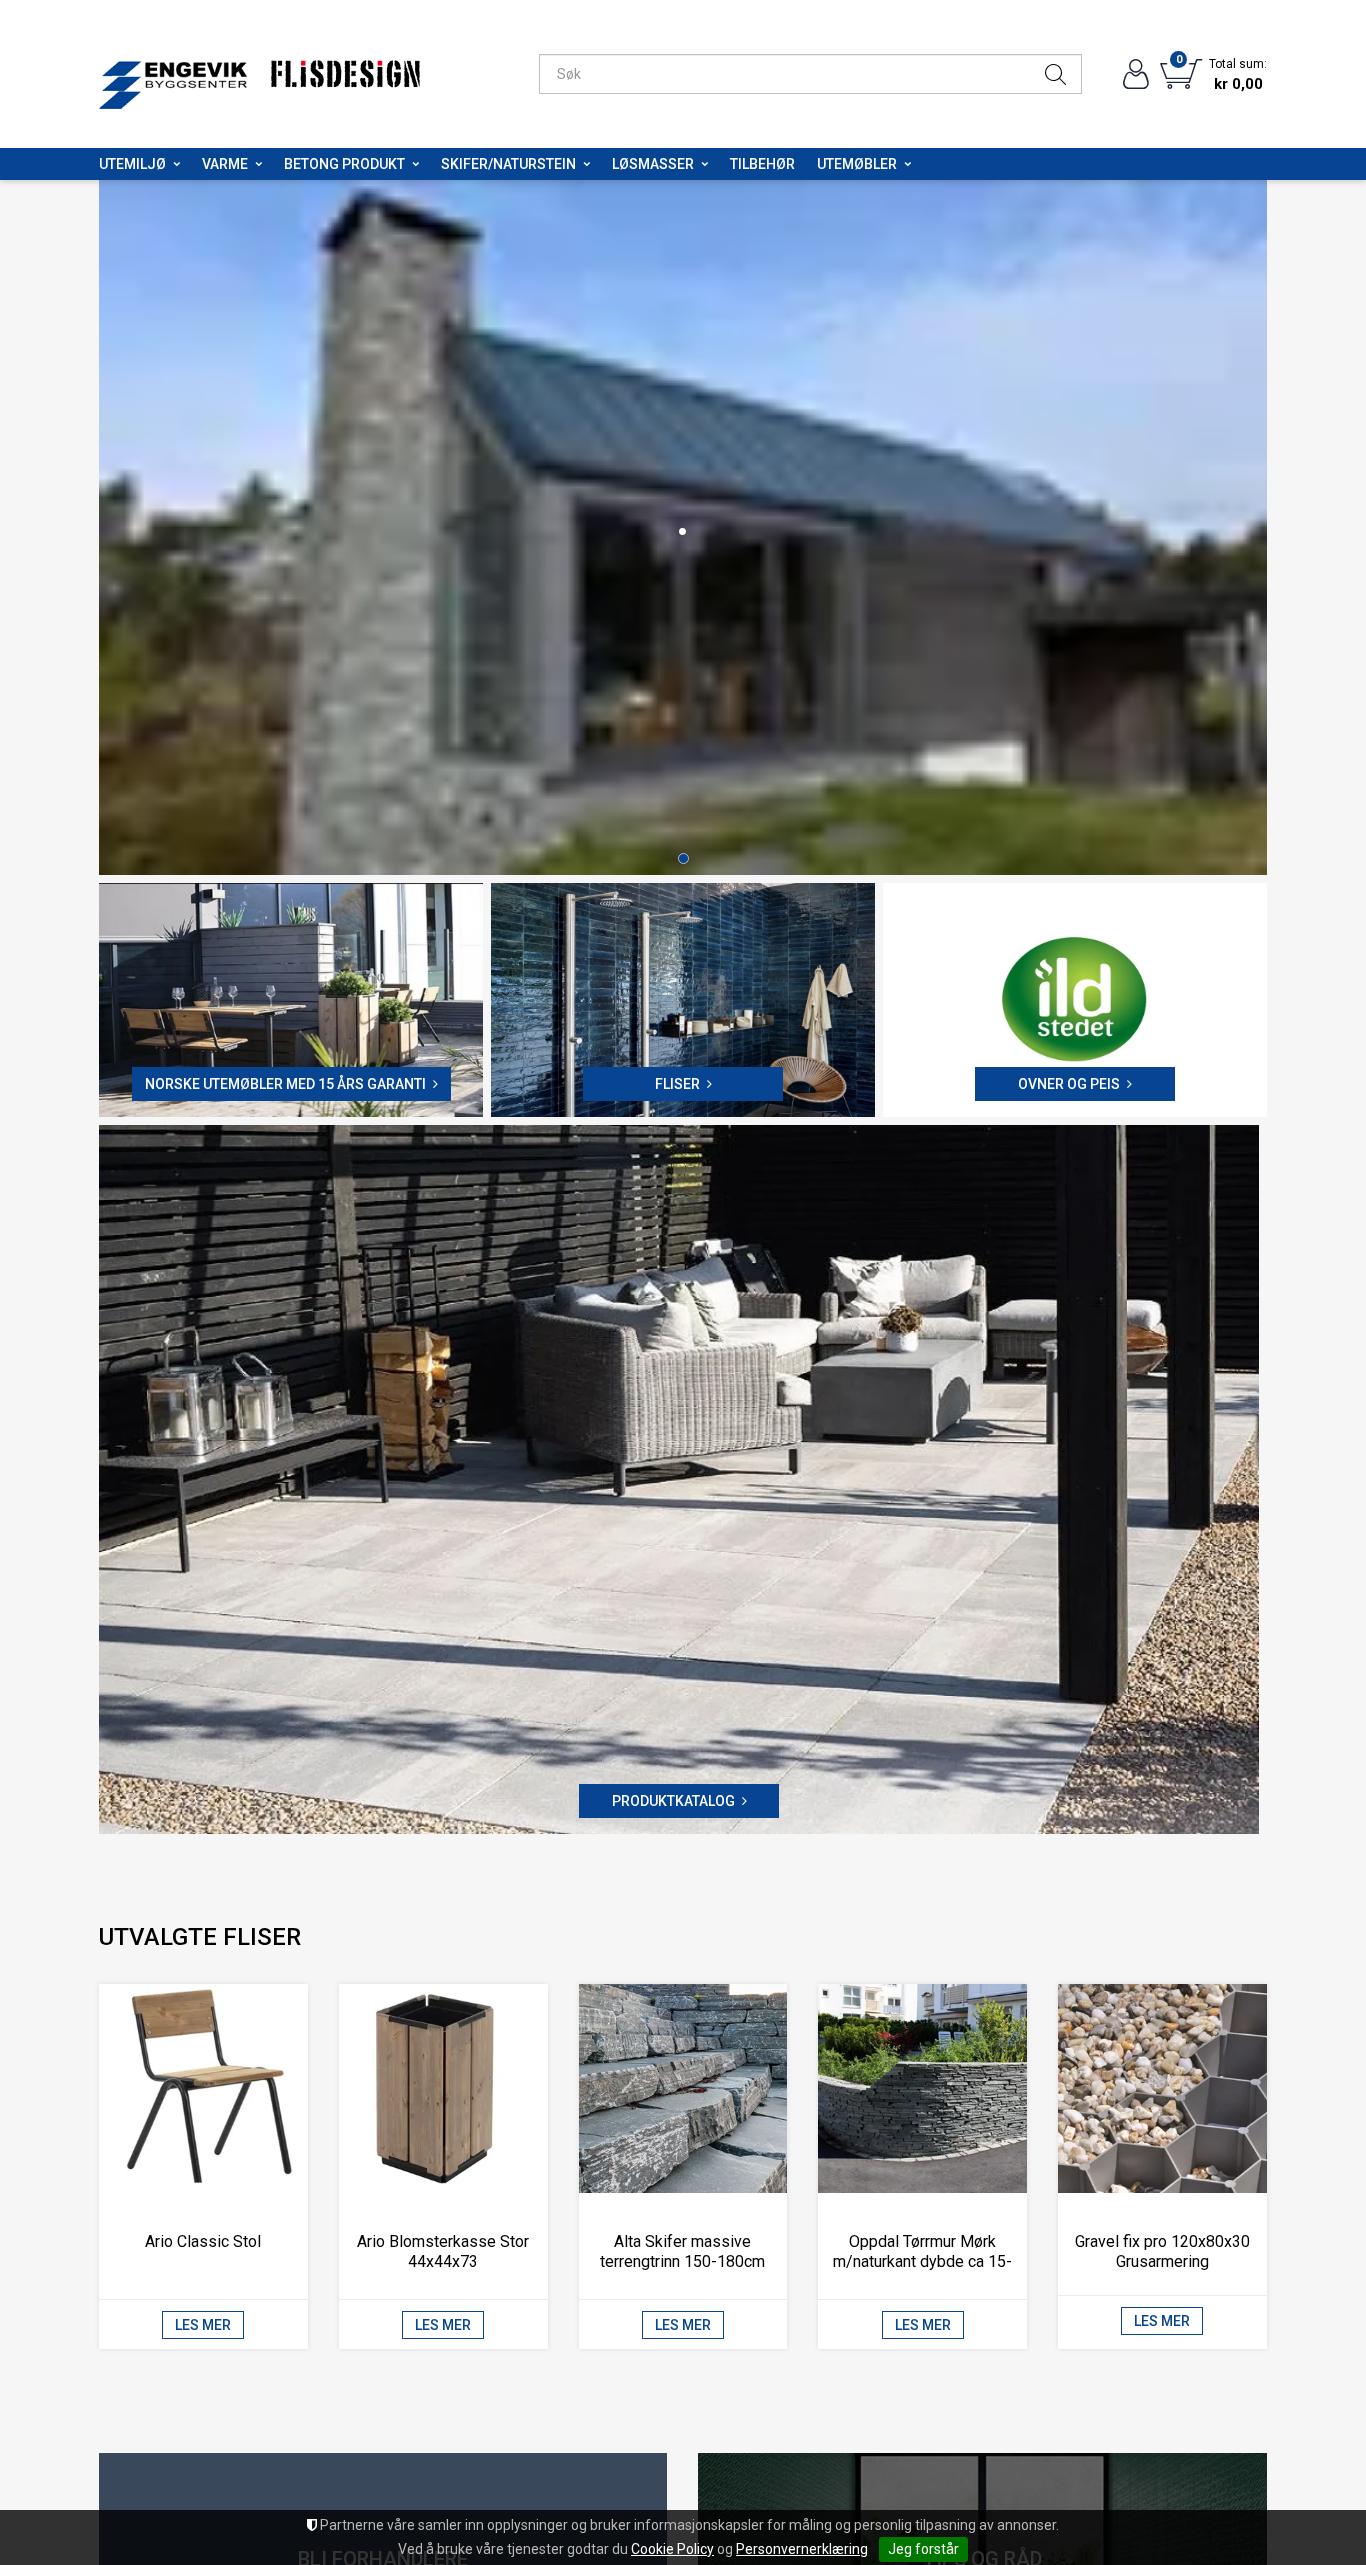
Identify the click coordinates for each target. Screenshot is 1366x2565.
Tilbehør (762, 164)
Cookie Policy (672, 2549)
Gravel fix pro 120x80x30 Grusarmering (1162, 2255)
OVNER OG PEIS (1069, 1089)
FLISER (677, 1089)
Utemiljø (132, 164)
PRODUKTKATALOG (673, 1805)
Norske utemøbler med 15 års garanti (285, 1089)
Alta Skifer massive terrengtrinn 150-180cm (682, 2255)
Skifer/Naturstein (508, 164)
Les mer (203, 2329)
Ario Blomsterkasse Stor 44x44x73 (443, 2255)
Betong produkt (344, 164)
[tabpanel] (683, 529)
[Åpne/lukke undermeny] (176, 164)
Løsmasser (653, 164)
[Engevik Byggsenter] (173, 74)
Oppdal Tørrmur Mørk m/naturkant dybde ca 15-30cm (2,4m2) (922, 2265)
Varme (225, 164)
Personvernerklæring (802, 2549)
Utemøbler (857, 164)
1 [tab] (683, 862)
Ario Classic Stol (203, 2245)
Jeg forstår (923, 2549)
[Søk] (1055, 74)
